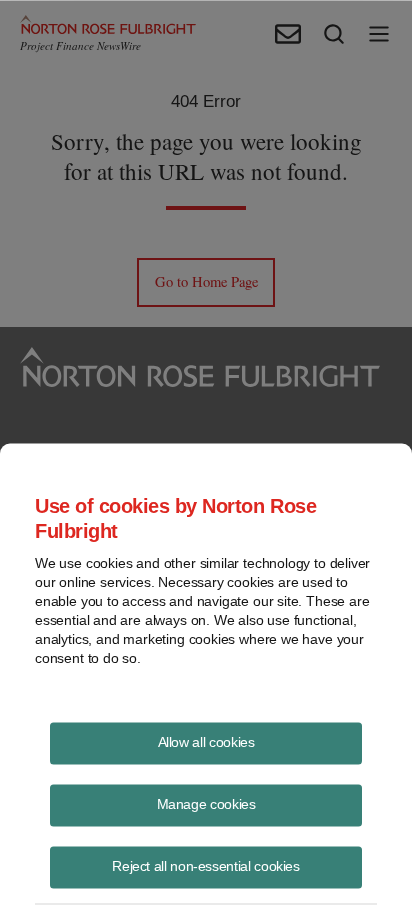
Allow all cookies (206, 741)
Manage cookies (206, 803)
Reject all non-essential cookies (205, 865)
